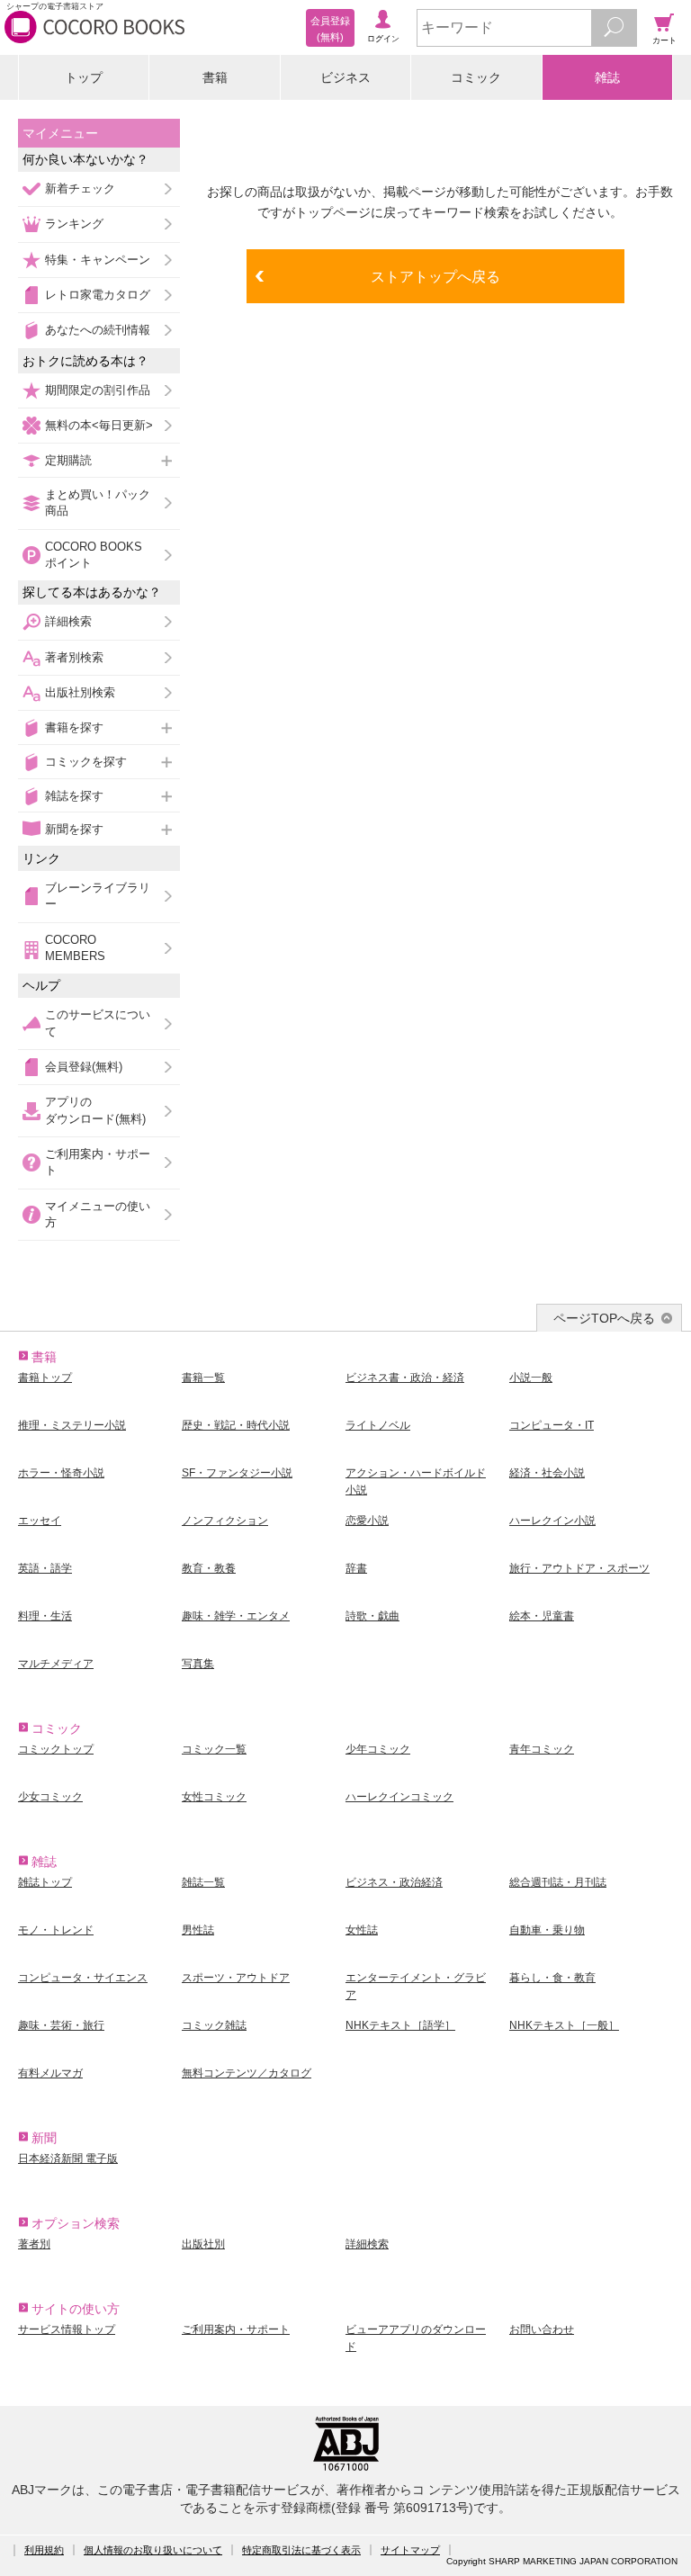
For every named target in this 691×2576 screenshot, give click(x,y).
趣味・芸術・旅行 (61, 2025)
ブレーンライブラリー (98, 896)
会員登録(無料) (84, 1067)
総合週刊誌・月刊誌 (558, 1882)
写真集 (198, 1664)
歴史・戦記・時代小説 (236, 1425)
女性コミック (214, 1797)
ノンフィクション (225, 1521)
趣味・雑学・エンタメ (236, 1616)
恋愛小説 (367, 1521)
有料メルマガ (50, 2073)
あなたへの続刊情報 (98, 330)
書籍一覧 (203, 1378)
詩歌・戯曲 (372, 1616)
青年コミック (542, 1749)
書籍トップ (45, 1378)
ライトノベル (378, 1425)
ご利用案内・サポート (98, 1162)
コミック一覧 (214, 1749)
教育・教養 (209, 1568)
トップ (84, 77)
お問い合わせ (542, 2329)
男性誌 (198, 1930)
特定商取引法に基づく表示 (301, 2550)
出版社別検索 (80, 692)
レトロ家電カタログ (98, 295)
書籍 (215, 77)
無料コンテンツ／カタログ (247, 2073)
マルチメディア (56, 1664)
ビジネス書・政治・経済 (405, 1378)
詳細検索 (68, 621)
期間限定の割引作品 (98, 390)
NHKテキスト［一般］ (564, 2025)
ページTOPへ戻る (604, 1318)
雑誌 (607, 77)
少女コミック (50, 1797)
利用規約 (44, 2550)
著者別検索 (74, 657)
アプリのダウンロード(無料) (95, 1110)
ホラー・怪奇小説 (61, 1473)
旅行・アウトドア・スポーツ (579, 1568)
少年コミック (378, 1749)
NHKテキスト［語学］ (400, 2025)
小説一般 (531, 1378)
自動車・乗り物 (547, 1930)
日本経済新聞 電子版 (68, 2159)
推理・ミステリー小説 (72, 1425)
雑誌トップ (45, 1882)
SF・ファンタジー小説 (237, 1473)
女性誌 (362, 1930)
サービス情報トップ (67, 2329)
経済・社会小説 (547, 1473)
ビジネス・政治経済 (394, 1882)
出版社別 (203, 2244)
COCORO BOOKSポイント (94, 555)
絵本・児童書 (542, 1616)
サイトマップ (410, 2550)
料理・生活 (45, 1616)
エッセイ (40, 1521)
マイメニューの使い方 (98, 1214)
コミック (476, 77)
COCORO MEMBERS (75, 948)
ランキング (74, 224)
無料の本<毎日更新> (99, 425)
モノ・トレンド (56, 1930)
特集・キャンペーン (98, 260)
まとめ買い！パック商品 (98, 503)
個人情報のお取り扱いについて (153, 2550)
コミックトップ (56, 1749)
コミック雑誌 (214, 2025)
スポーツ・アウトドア (236, 1978)
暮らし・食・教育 (552, 1978)
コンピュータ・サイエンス (83, 1978)
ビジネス (345, 77)
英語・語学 (45, 1568)
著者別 (34, 2244)
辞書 (356, 1568)
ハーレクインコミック (399, 1797)
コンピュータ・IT (552, 1425)
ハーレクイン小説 (552, 1521)
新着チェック (80, 188)
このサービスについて (98, 1023)
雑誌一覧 (203, 1882)
